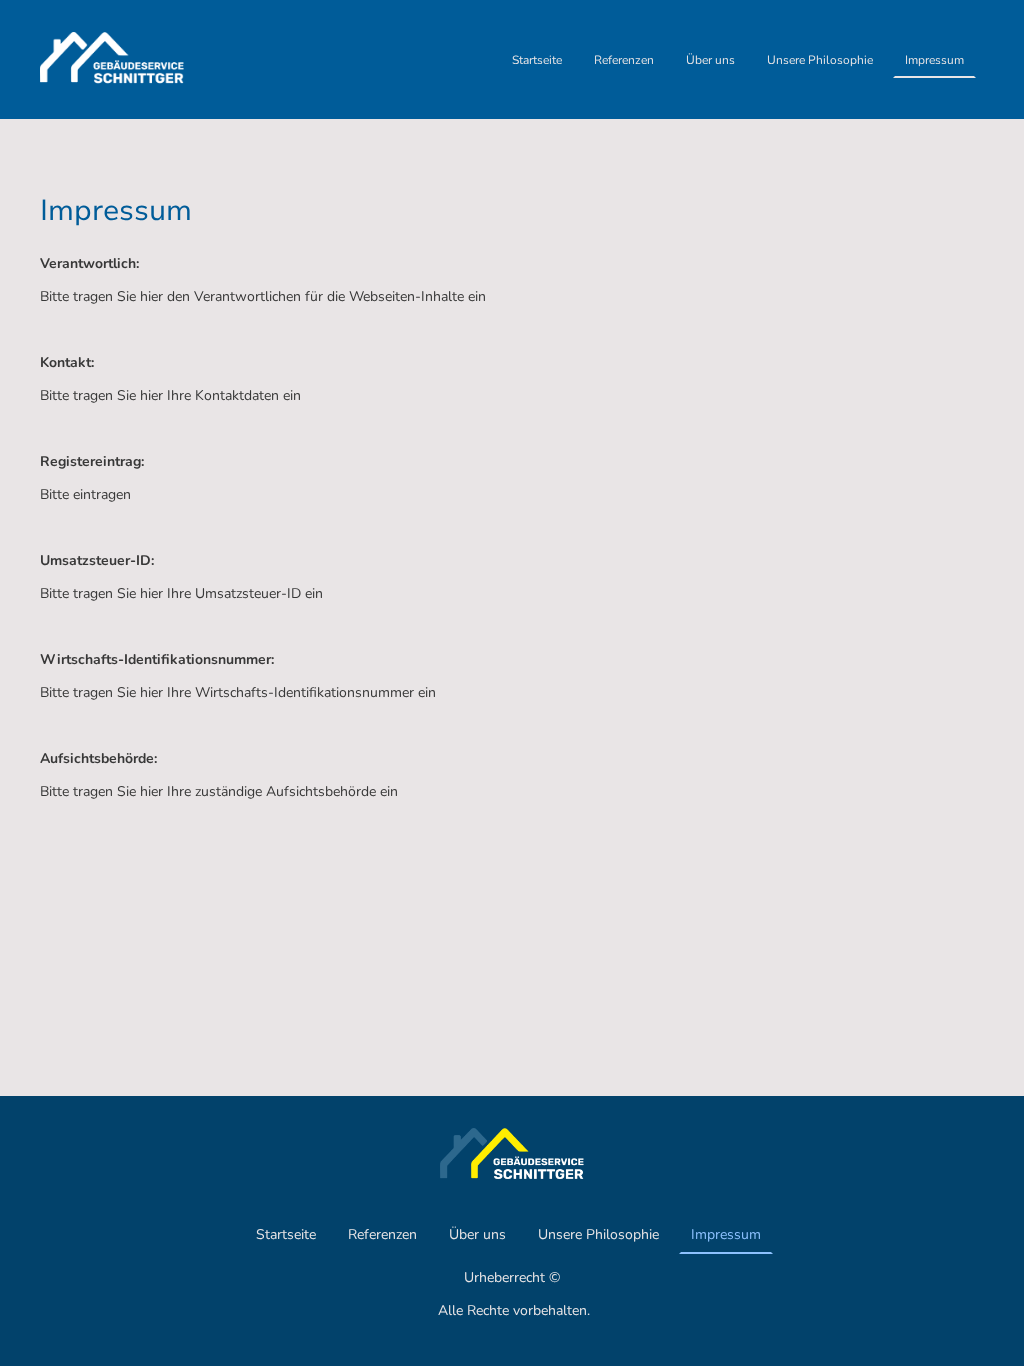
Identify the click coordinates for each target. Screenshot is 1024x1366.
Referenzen (624, 60)
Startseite (537, 60)
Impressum (934, 60)
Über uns (710, 60)
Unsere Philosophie (820, 60)
